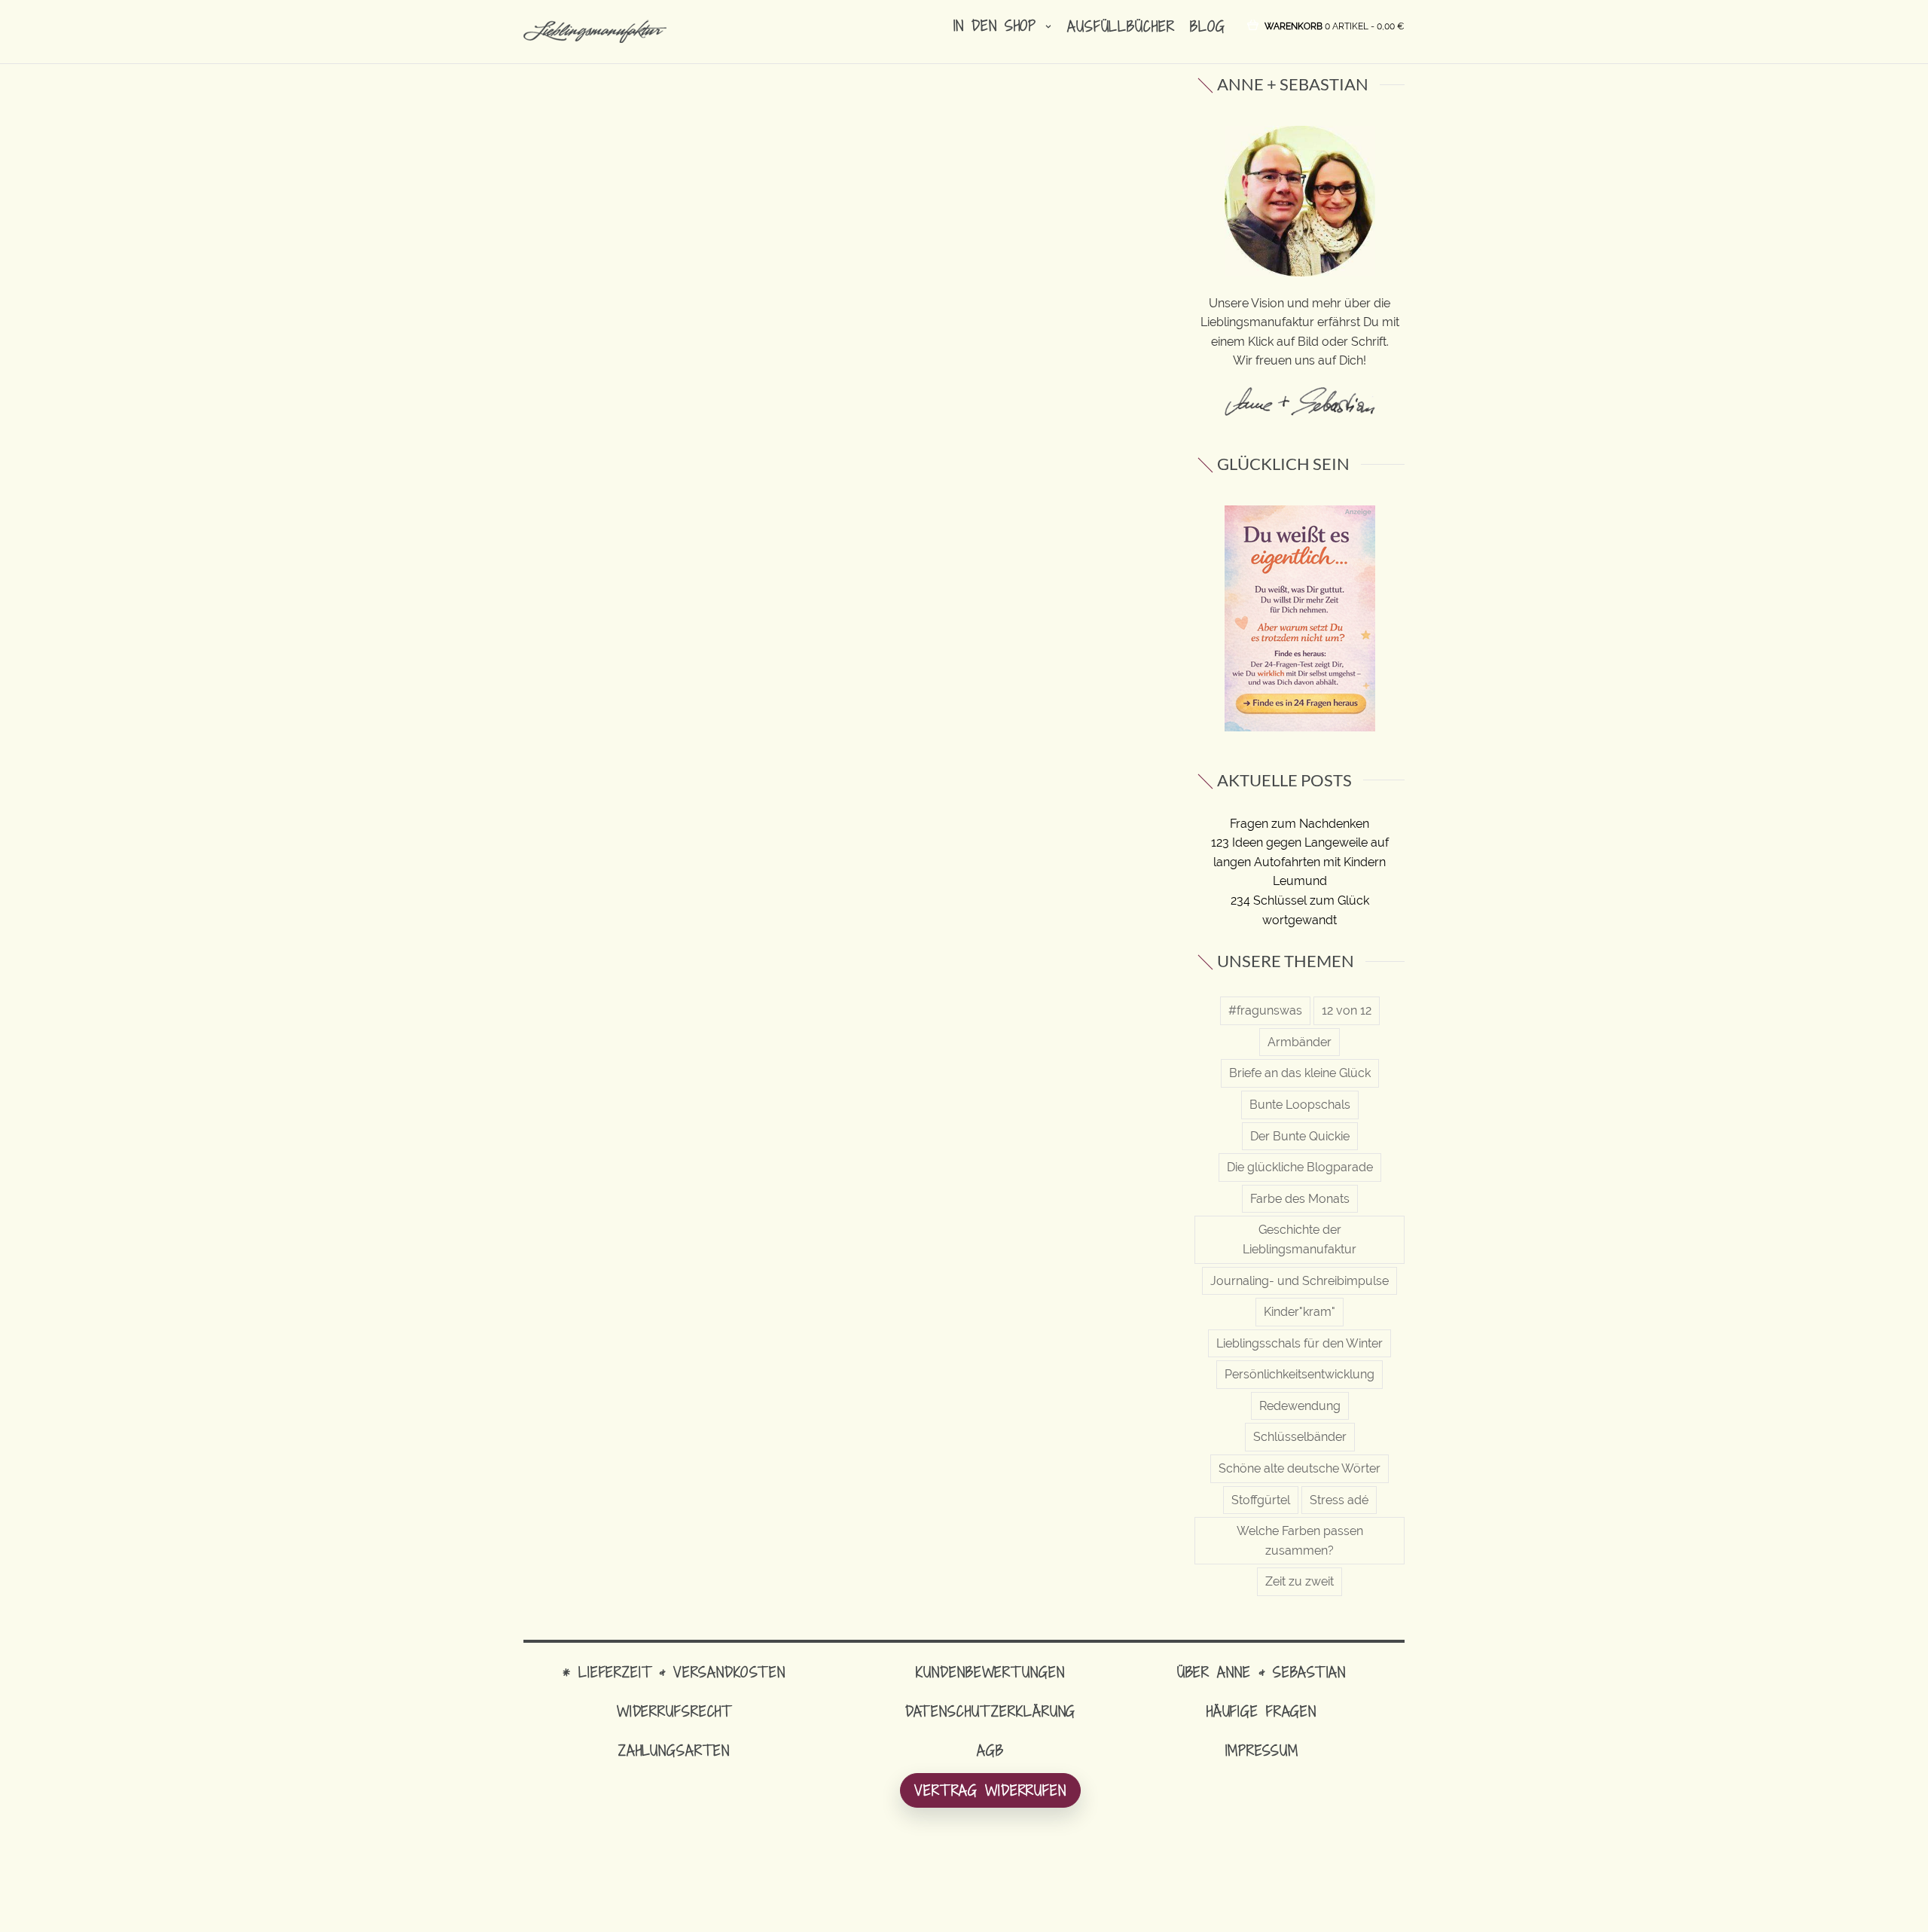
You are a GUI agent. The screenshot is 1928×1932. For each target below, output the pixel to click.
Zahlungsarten (674, 1750)
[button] (1335, 25)
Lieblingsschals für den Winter (1300, 1343)
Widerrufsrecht (674, 1711)
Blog (1208, 26)
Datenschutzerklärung (991, 1711)
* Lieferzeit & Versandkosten (674, 1672)
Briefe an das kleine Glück (1300, 1073)
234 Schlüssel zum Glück (1300, 900)
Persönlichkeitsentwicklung (1300, 1374)
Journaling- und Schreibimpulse (1300, 1281)
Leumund (1300, 881)
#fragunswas (1265, 1010)
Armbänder (1300, 1042)
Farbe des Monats (1300, 1199)
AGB (990, 1750)
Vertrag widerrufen (990, 1790)
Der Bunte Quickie (1300, 1136)
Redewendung (1300, 1406)
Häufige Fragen (1261, 1711)
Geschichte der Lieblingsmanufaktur (1300, 1239)
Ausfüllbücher (1121, 26)
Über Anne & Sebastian (1261, 1672)
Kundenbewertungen (990, 1672)
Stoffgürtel (1261, 1500)
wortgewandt (1300, 920)
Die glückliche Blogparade (1300, 1167)
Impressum (1262, 1750)
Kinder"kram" (1300, 1312)
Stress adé (1339, 1500)
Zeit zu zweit (1300, 1581)
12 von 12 (1347, 1010)
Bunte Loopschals (1300, 1105)
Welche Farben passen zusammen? (1300, 1541)
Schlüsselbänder (1300, 1437)
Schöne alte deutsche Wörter (1300, 1468)
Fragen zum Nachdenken (1300, 824)
